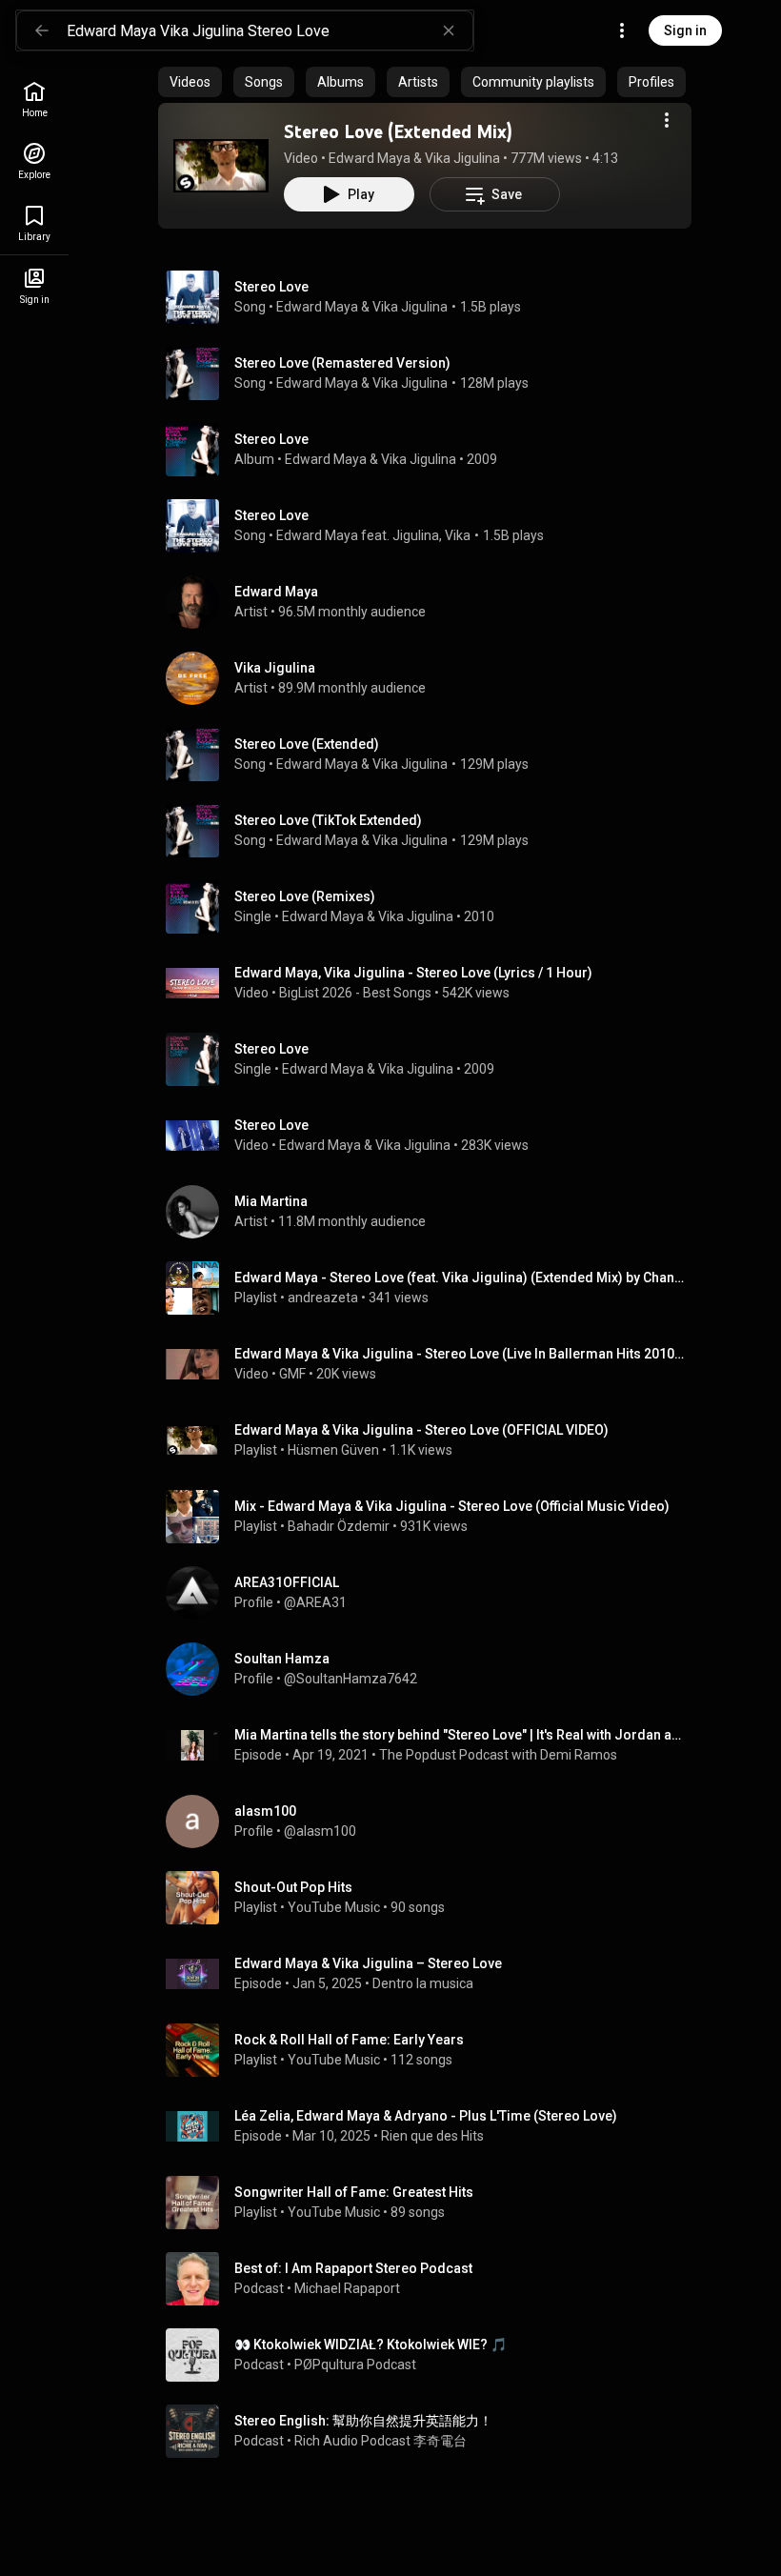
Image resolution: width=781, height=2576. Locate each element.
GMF (292, 1374)
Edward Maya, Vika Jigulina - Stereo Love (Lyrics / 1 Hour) (413, 973)
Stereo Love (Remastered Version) (342, 363)
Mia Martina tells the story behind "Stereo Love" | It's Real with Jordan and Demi (460, 1735)
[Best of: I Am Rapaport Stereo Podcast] (432, 2279)
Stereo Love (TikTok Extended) (328, 820)
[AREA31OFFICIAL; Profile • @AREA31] (432, 1593)
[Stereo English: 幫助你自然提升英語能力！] (432, 2431)
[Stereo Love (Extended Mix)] (221, 166)
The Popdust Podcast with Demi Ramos (498, 1755)
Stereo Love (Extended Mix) (398, 131)
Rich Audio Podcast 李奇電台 (380, 2441)
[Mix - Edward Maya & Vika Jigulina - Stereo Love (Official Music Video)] (432, 1517)
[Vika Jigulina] (432, 678)
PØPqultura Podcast (355, 2365)
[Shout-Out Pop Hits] (432, 1898)
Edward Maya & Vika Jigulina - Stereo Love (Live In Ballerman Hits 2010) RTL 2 (460, 1354)
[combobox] (270, 30)
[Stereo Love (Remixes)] (432, 907)
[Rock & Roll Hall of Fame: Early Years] (432, 2050)
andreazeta (323, 1298)
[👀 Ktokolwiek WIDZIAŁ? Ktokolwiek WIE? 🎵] (432, 2355)
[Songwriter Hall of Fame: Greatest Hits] (432, 2203)
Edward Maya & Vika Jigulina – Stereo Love (368, 1963)
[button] (221, 166)
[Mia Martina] (432, 1212)
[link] (34, 100)
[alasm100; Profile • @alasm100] (432, 1821)
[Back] (42, 30)
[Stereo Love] (432, 450)
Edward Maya (370, 158)
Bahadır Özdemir (339, 1526)
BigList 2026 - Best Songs (355, 993)
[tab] (190, 82)
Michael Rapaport (347, 2288)
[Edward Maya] (432, 602)
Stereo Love (271, 287)
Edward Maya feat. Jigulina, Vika (373, 535)
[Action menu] (667, 120)
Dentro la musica (423, 1983)
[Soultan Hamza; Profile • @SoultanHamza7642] (432, 1669)
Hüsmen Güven (333, 1450)
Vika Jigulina (462, 158)
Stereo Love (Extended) (307, 744)
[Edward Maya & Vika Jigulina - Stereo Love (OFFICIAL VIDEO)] (432, 1440)
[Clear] (449, 30)
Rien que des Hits (432, 2136)
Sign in (685, 30)
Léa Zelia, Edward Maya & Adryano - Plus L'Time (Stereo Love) (426, 2116)
